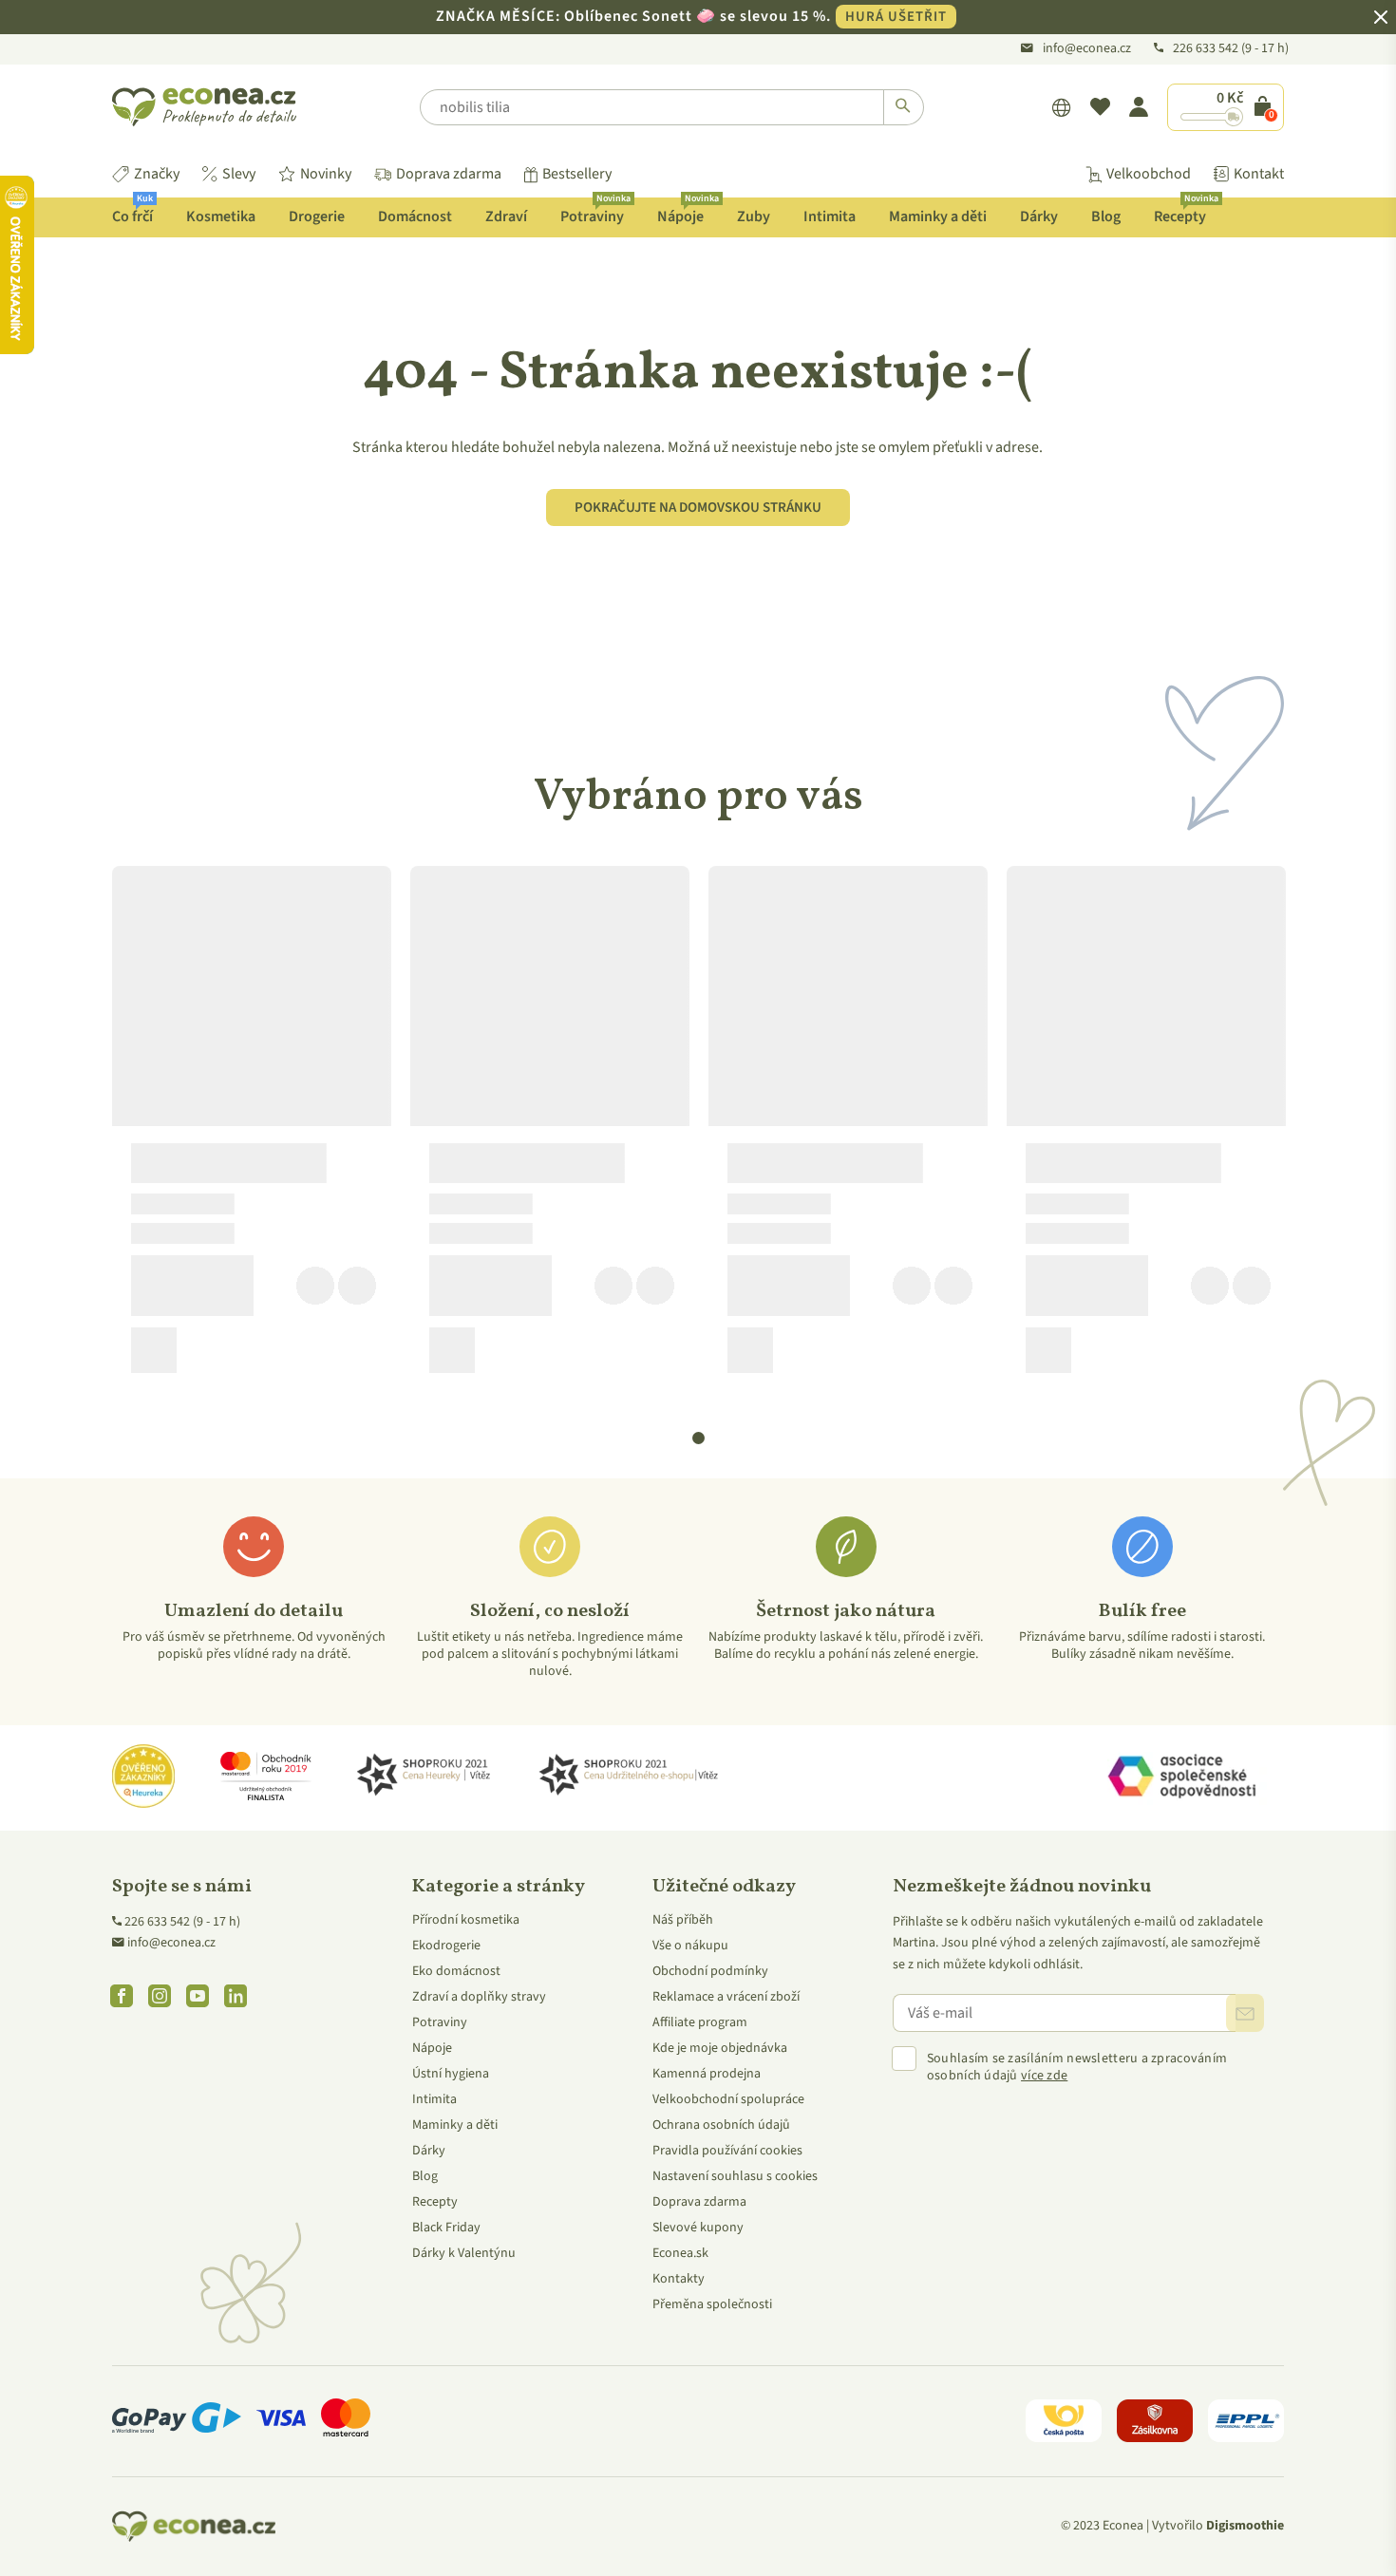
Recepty (1186, 212)
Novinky (326, 174)
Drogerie (317, 216)
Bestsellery (577, 174)
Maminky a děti (938, 216)
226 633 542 (1207, 48)
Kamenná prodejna (707, 2074)
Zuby (754, 216)
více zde (1044, 2076)
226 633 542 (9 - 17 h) (182, 1922)
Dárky (1039, 216)
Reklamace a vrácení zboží (726, 1997)
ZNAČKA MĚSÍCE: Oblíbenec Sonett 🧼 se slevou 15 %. (691, 16)
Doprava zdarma (449, 174)
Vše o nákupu (690, 1946)
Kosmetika (221, 216)
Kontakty (679, 2279)
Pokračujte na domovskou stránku (698, 508)
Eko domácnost (456, 1971)
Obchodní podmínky (710, 1971)
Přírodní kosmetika (466, 1920)
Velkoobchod (1149, 174)
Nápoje (688, 212)
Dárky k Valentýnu (464, 2253)
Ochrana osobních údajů (721, 2125)
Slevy (239, 174)
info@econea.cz (1087, 48)
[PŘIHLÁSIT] (1245, 2013)
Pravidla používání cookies (727, 2151)
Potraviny (595, 212)
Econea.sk (680, 2253)
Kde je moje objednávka (720, 2048)
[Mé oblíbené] (1100, 107)
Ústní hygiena (451, 2074)
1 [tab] (699, 1438)
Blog (1106, 216)
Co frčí (132, 212)
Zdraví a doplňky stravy (479, 1997)
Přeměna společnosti (712, 2304)
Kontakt (1259, 174)
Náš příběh (683, 1920)
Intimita (830, 216)
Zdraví (506, 216)
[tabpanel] (252, 1127)
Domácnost (415, 216)
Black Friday (446, 2228)
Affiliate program (700, 2022)
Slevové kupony (698, 2228)
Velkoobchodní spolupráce (728, 2099)
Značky (157, 174)
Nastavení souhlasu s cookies (735, 2176)
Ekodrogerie (446, 1946)
